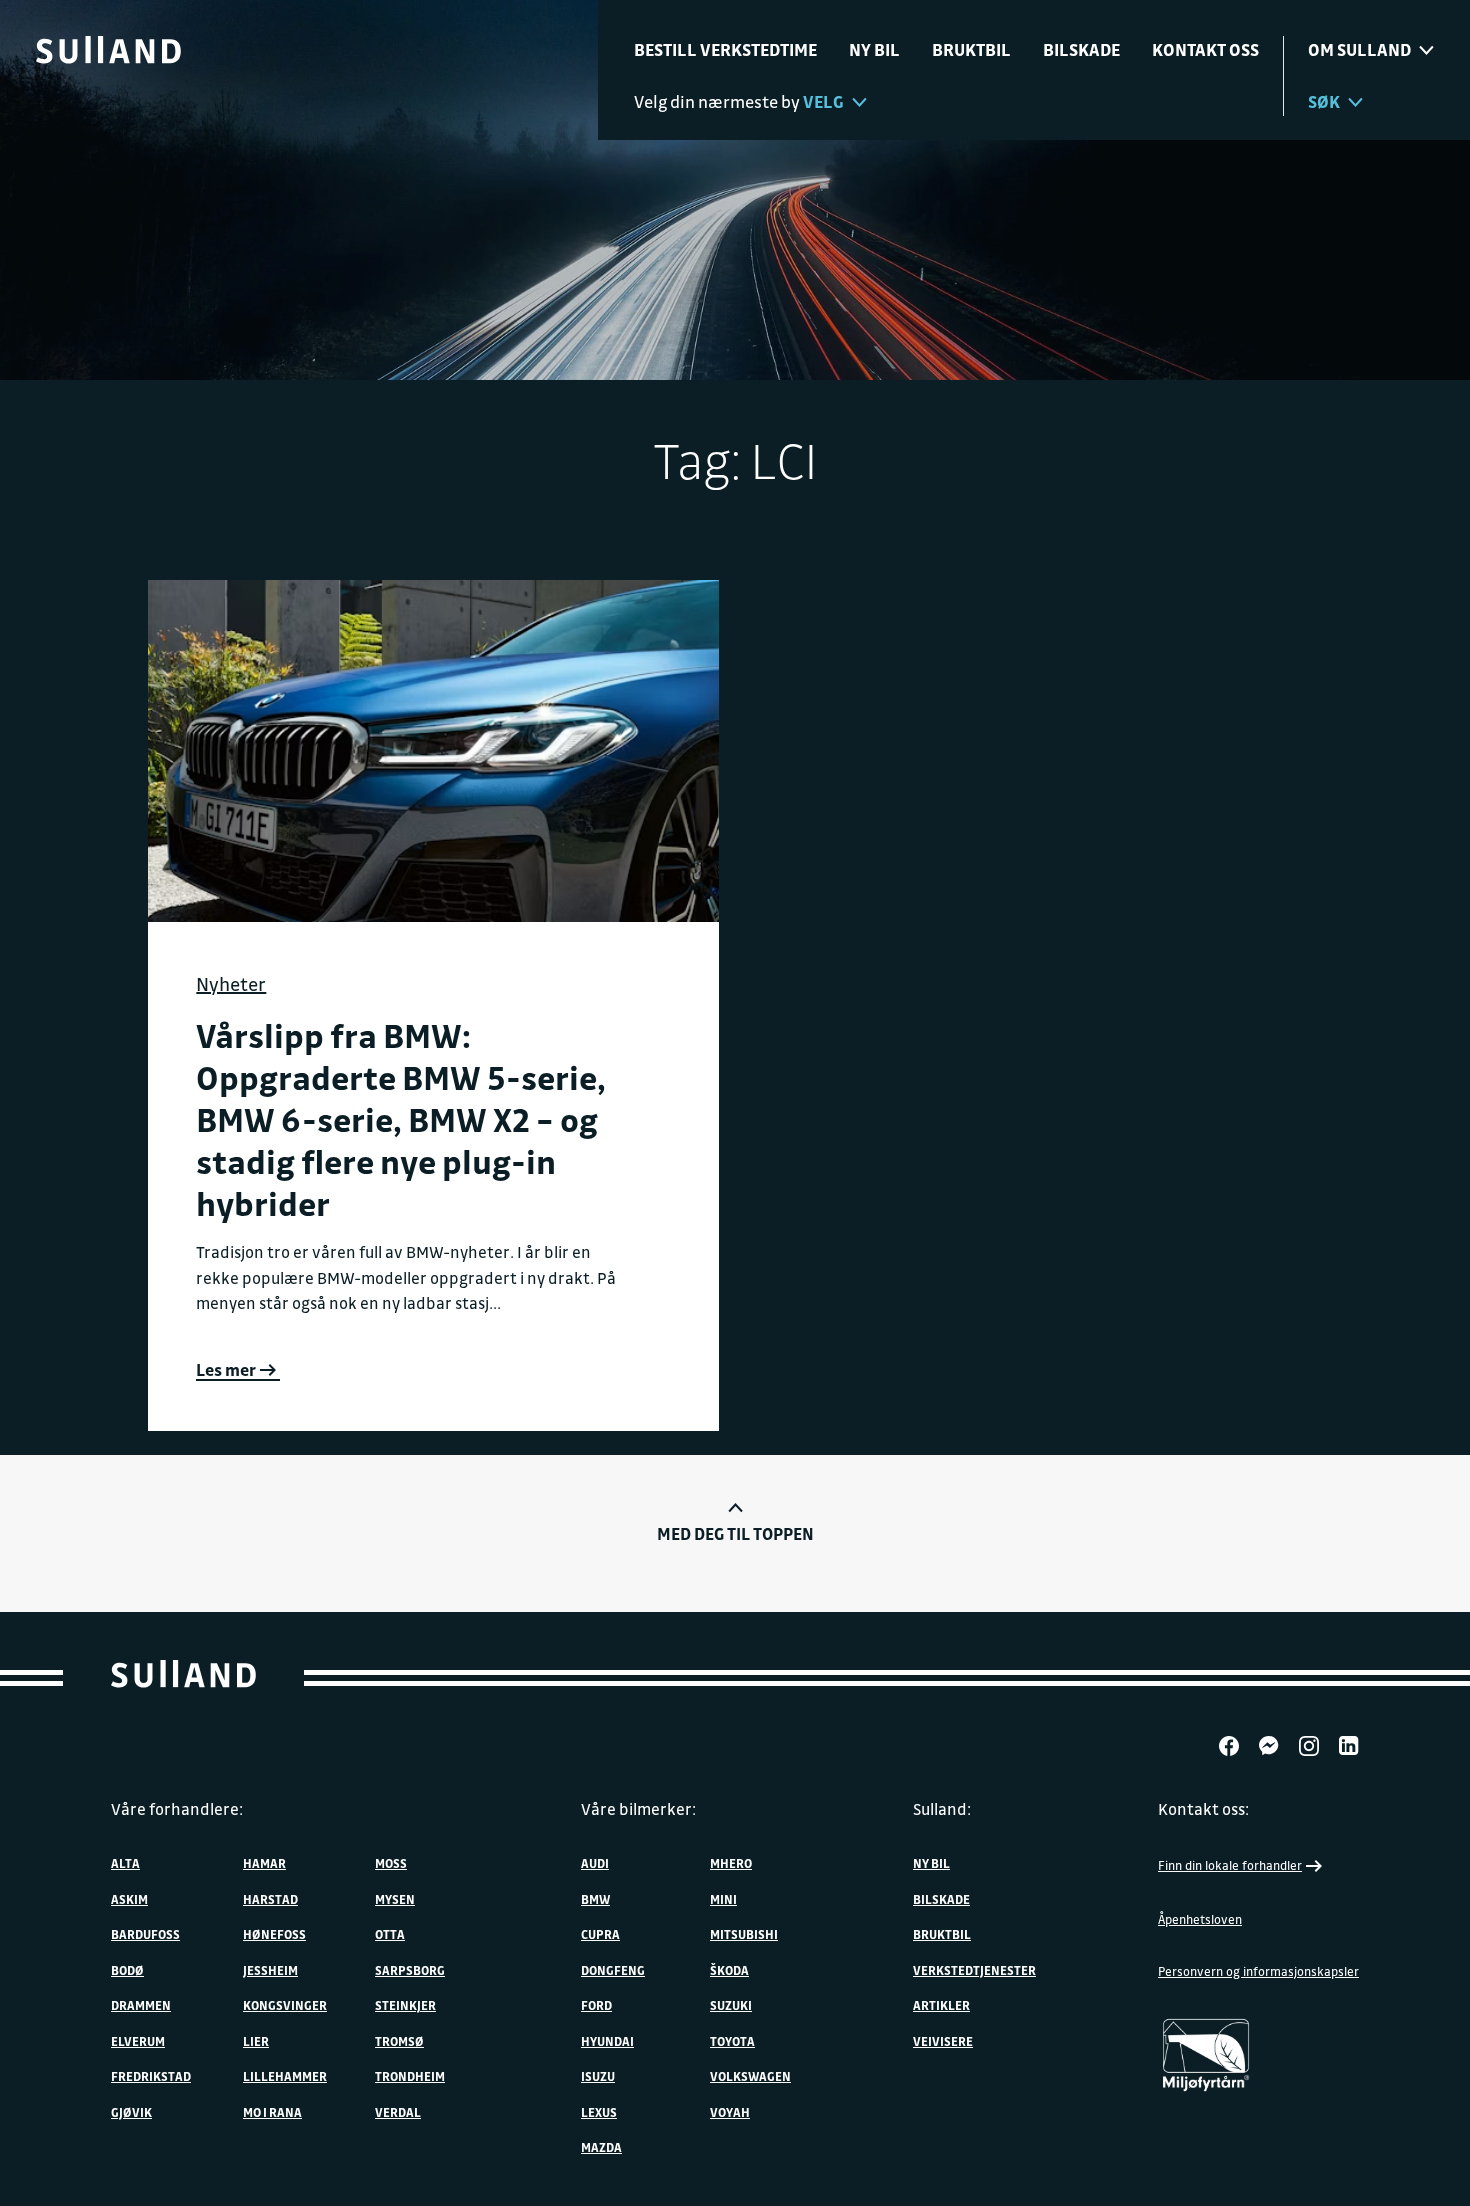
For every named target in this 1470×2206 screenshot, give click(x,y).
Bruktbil (971, 49)
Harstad (270, 1899)
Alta (125, 1863)
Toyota (732, 2041)
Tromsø (399, 2041)
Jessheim (270, 1970)
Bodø (127, 1970)
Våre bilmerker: (638, 1809)
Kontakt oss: (1203, 1809)
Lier (256, 2041)
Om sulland (1359, 49)
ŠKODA (729, 1970)
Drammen (141, 2005)
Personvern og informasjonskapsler (1258, 1971)
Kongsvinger (285, 2005)
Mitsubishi (744, 1934)
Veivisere (943, 2041)
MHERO (731, 1863)
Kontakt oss (1205, 49)
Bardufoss (145, 1934)
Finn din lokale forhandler (1230, 1865)
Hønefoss (274, 1934)
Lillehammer (285, 2076)
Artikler (941, 2005)
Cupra (600, 1934)
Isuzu (598, 2076)
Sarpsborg (410, 1970)
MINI (723, 1899)
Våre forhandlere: (177, 1809)
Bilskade (1081, 49)
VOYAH (730, 2112)
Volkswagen (750, 2076)
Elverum (138, 2041)
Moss (391, 1863)
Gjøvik (131, 2112)
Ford (596, 2005)
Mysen (395, 1899)
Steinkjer (405, 2005)
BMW (595, 1899)
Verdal (398, 2112)
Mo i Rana (272, 2112)
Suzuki (731, 2005)
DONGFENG (613, 1970)
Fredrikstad (151, 2076)
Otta (390, 1934)
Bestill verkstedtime (725, 49)
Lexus (599, 2112)
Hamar (264, 1863)
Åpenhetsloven (1200, 1919)
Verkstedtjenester (974, 1970)
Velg (823, 101)
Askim (129, 1899)
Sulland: (942, 1809)
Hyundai (607, 2041)
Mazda (601, 2147)
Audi (595, 1863)
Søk (1324, 101)
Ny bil (874, 49)
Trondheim (410, 2076)
